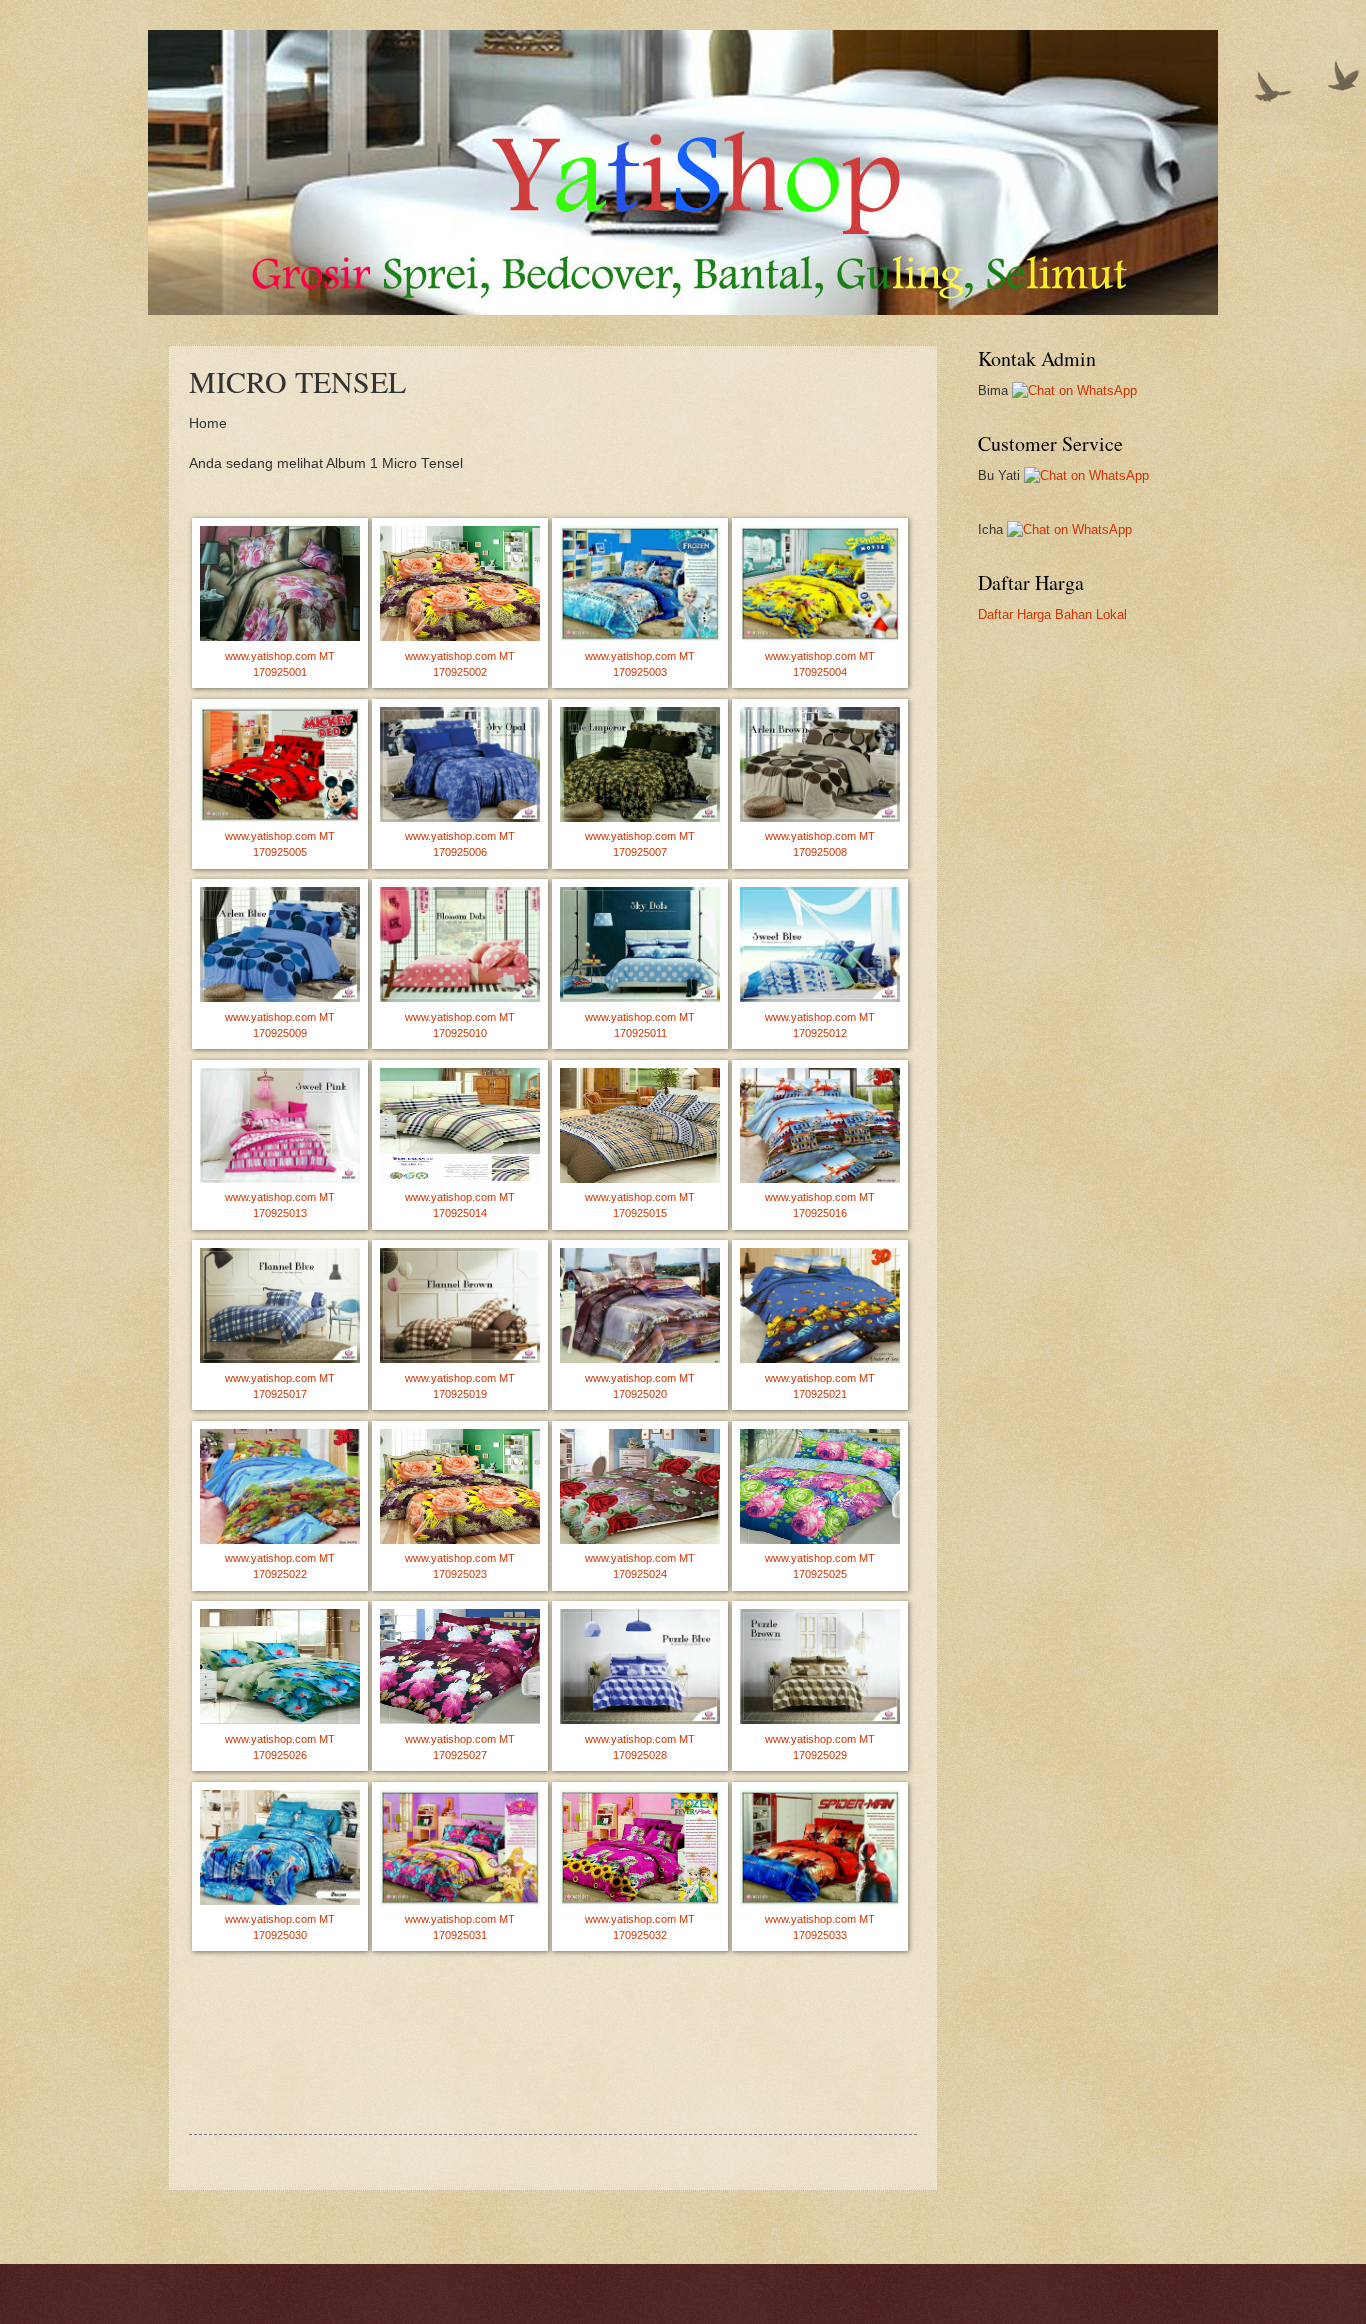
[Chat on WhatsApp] (1074, 390)
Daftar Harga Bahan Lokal (1052, 614)
